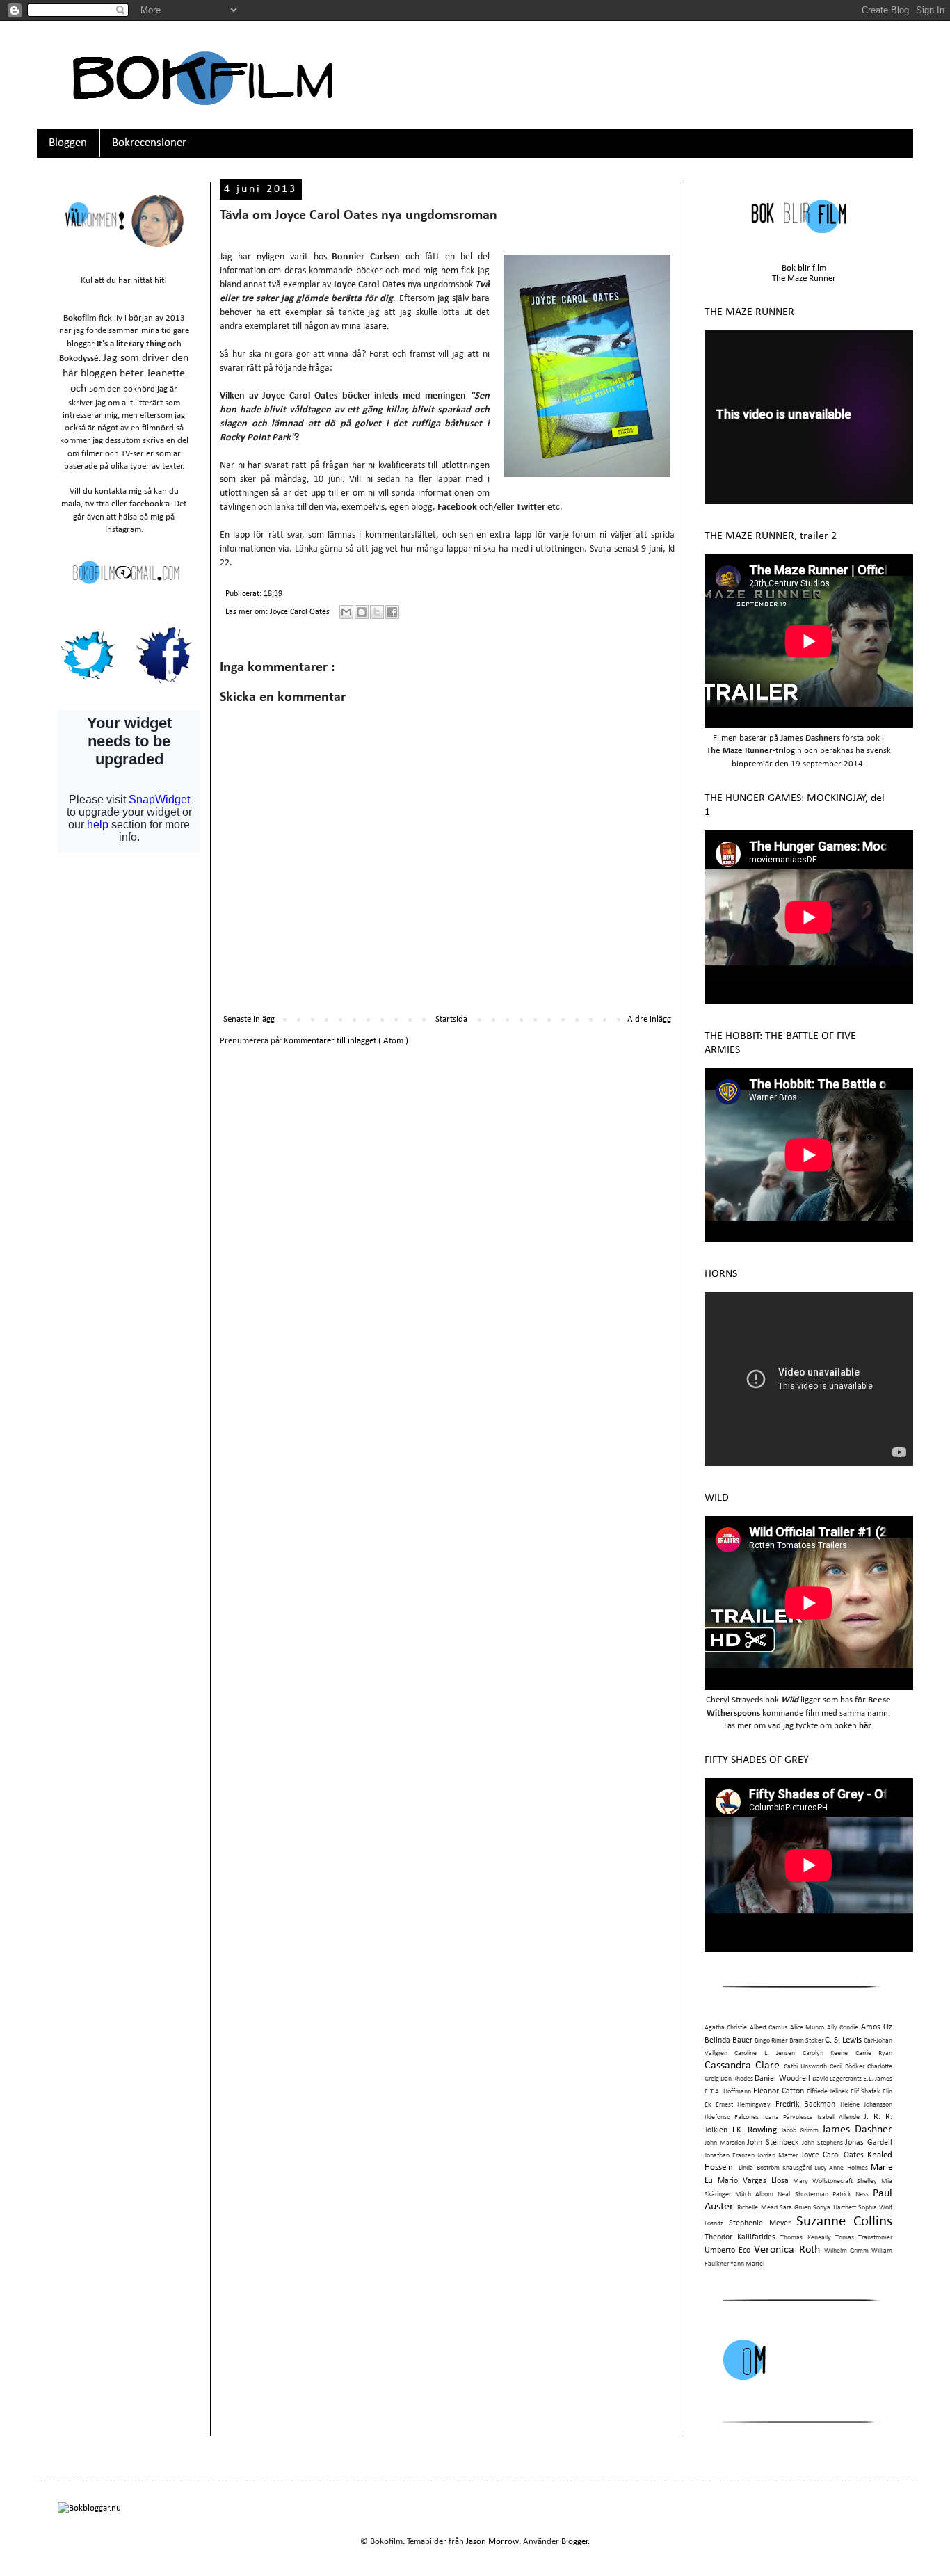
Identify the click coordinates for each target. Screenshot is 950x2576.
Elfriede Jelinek (828, 2092)
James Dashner (857, 2130)
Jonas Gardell (869, 2143)
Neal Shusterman (803, 2195)
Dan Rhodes (737, 2079)
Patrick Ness (851, 2195)
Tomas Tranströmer (864, 2238)
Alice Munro (807, 2028)
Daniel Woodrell (782, 2079)
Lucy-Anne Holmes (841, 2168)
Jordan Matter (778, 2156)
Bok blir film (804, 268)
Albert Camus (768, 2028)
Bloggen (68, 143)
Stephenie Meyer (760, 2223)
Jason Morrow (492, 2542)
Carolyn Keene (825, 2053)
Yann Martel (747, 2264)
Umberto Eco (727, 2251)
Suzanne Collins (844, 2222)
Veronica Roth (787, 2250)
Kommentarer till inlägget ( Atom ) (346, 1041)
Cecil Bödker (847, 2067)
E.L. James (878, 2079)
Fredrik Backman (805, 2104)
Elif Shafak (866, 2092)
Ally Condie (843, 2028)
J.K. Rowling (754, 2130)
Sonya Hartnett (834, 2208)
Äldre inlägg (649, 1019)
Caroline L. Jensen (765, 2053)
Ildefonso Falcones (732, 2117)
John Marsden (725, 2143)
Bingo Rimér (771, 2041)
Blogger (575, 2542)
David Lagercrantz (837, 2079)
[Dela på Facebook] (392, 612)
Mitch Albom (754, 2195)
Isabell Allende (839, 2117)
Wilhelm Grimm (846, 2251)
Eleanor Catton (779, 2091)
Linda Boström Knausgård (775, 2168)
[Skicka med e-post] (346, 612)
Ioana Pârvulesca (788, 2117)
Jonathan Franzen (730, 2156)
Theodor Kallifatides (740, 2237)
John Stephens (822, 2143)
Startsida (451, 1019)
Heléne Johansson (866, 2105)
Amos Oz (877, 2027)
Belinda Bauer (728, 2040)
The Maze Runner (804, 279)
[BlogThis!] (362, 612)
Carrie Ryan (874, 2053)
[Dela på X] (377, 612)
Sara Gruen (795, 2208)
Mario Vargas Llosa (753, 2181)
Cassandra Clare (742, 2066)
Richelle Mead (757, 2208)
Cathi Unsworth (805, 2067)
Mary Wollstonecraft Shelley (835, 2181)
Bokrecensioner (149, 143)
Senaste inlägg (249, 1019)
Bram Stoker (806, 2041)
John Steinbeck (773, 2143)
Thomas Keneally (805, 2238)
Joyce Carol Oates (301, 612)
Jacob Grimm (800, 2131)
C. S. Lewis (843, 2040)
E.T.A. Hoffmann (728, 2092)
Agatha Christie (726, 2028)
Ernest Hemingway (743, 2105)
